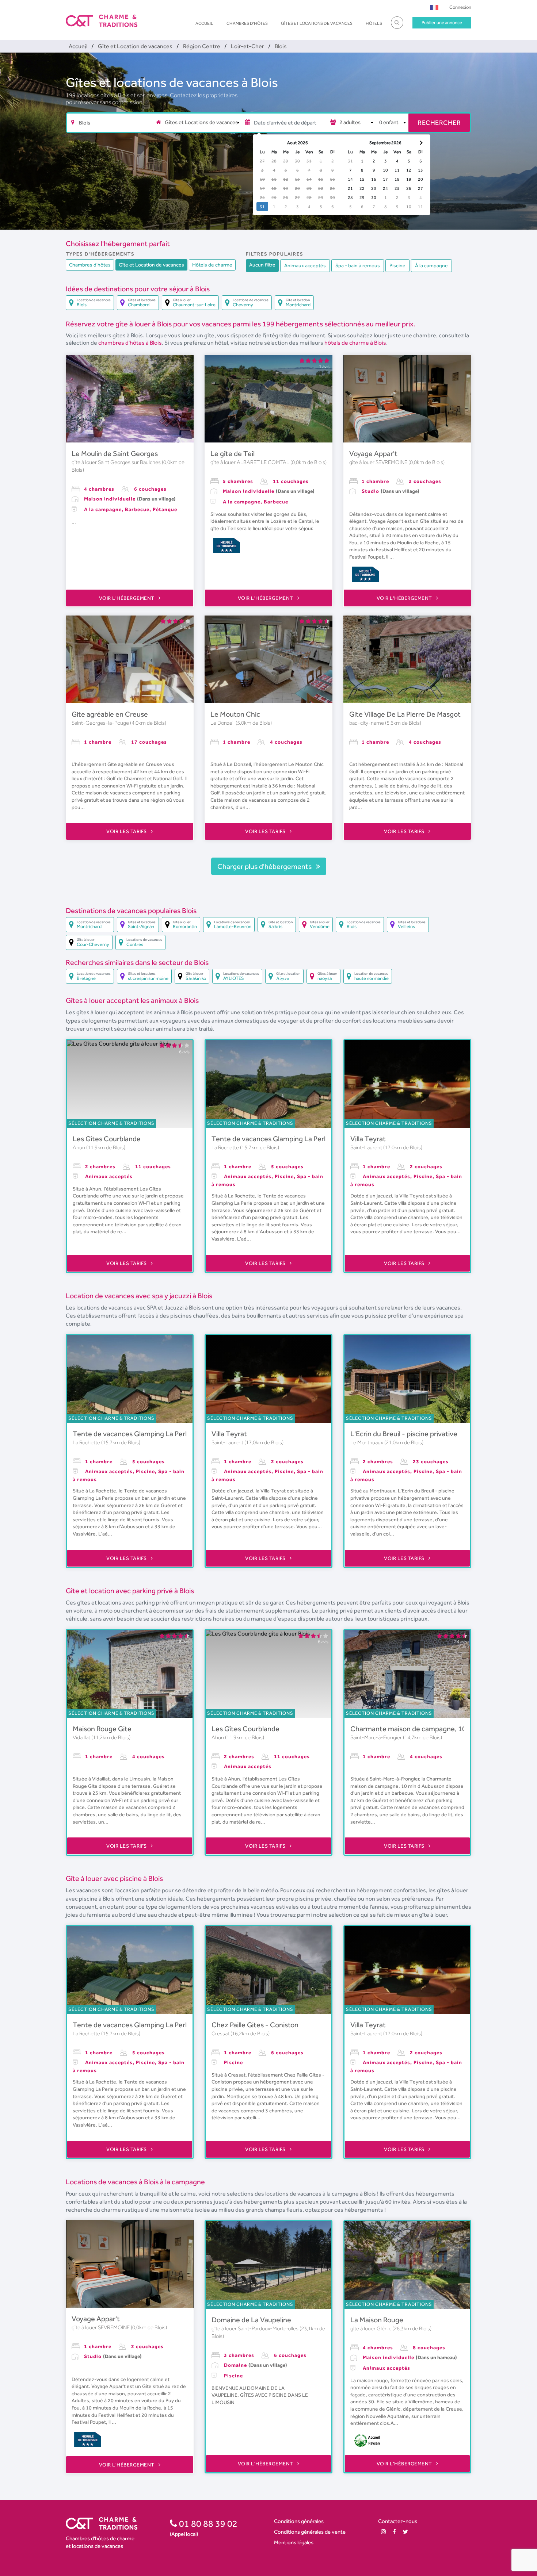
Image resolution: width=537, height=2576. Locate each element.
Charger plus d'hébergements (265, 866)
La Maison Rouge (377, 2320)
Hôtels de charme (212, 265)
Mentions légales (294, 2542)
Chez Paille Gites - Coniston (255, 2025)
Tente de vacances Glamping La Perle (271, 1139)
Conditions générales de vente (310, 2532)
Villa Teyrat (368, 1139)
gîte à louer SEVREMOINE (379, 462)
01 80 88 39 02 (207, 2523)
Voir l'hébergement (127, 598)
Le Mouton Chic (235, 714)
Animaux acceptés (305, 265)
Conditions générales (299, 2521)
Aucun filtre (262, 265)
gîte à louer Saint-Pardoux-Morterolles (256, 2328)
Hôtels (374, 23)
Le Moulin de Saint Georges (115, 453)
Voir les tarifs (127, 831)
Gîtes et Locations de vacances (317, 23)
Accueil (204, 23)
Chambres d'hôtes (247, 23)
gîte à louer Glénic (371, 2328)
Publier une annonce (442, 22)
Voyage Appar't (373, 453)
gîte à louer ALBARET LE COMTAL (250, 462)
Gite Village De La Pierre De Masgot (405, 714)
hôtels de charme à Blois (355, 343)
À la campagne (431, 265)
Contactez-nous (398, 2521)
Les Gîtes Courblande (107, 1139)
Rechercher (439, 122)
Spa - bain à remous (358, 265)
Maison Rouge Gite (102, 1729)
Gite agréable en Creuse (110, 714)
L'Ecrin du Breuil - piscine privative (404, 1434)
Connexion (460, 7)
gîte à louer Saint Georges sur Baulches (117, 462)
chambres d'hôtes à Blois (130, 343)
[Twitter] (405, 2532)
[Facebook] (394, 2532)
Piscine (397, 265)
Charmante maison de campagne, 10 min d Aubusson (434, 1729)
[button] (434, 7)
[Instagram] (383, 2532)
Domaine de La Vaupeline (251, 2320)
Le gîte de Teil (233, 453)
